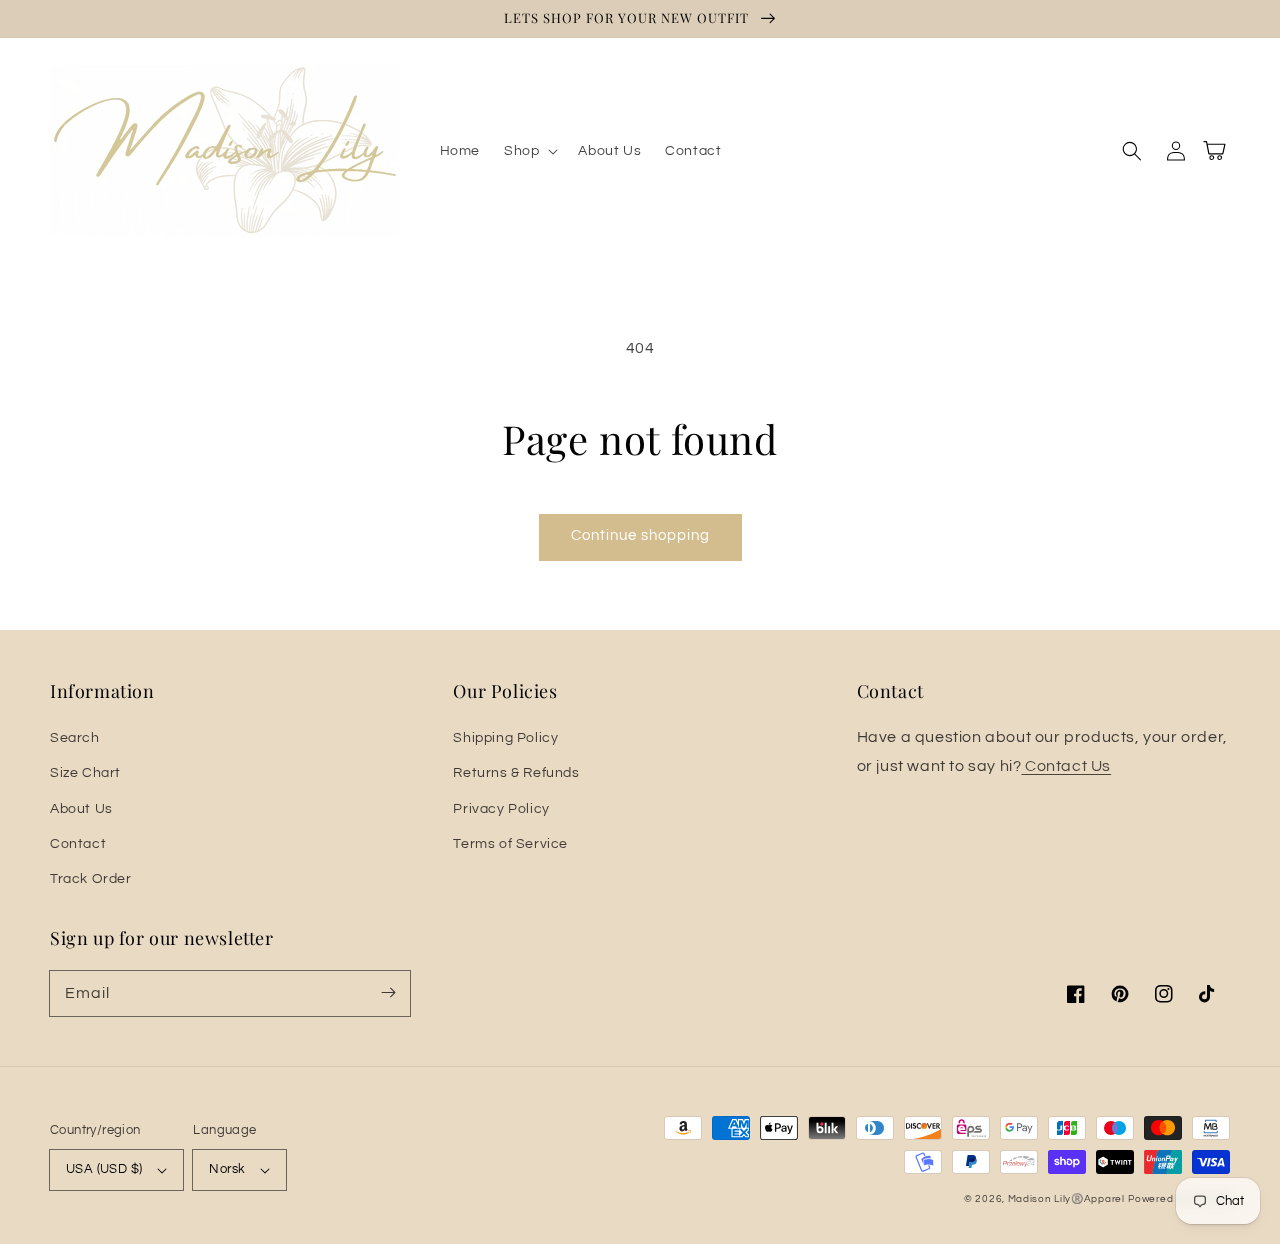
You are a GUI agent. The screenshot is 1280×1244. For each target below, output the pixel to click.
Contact (78, 844)
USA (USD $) (104, 1169)
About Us (81, 809)
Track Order (91, 879)
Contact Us (1066, 766)
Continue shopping (640, 535)
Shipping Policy (505, 738)
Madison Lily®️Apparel (1066, 1199)
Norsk (227, 1169)
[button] (529, 151)
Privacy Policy (501, 809)
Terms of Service (510, 844)
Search (75, 738)
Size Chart (85, 773)
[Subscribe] (388, 993)
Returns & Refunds (516, 773)
